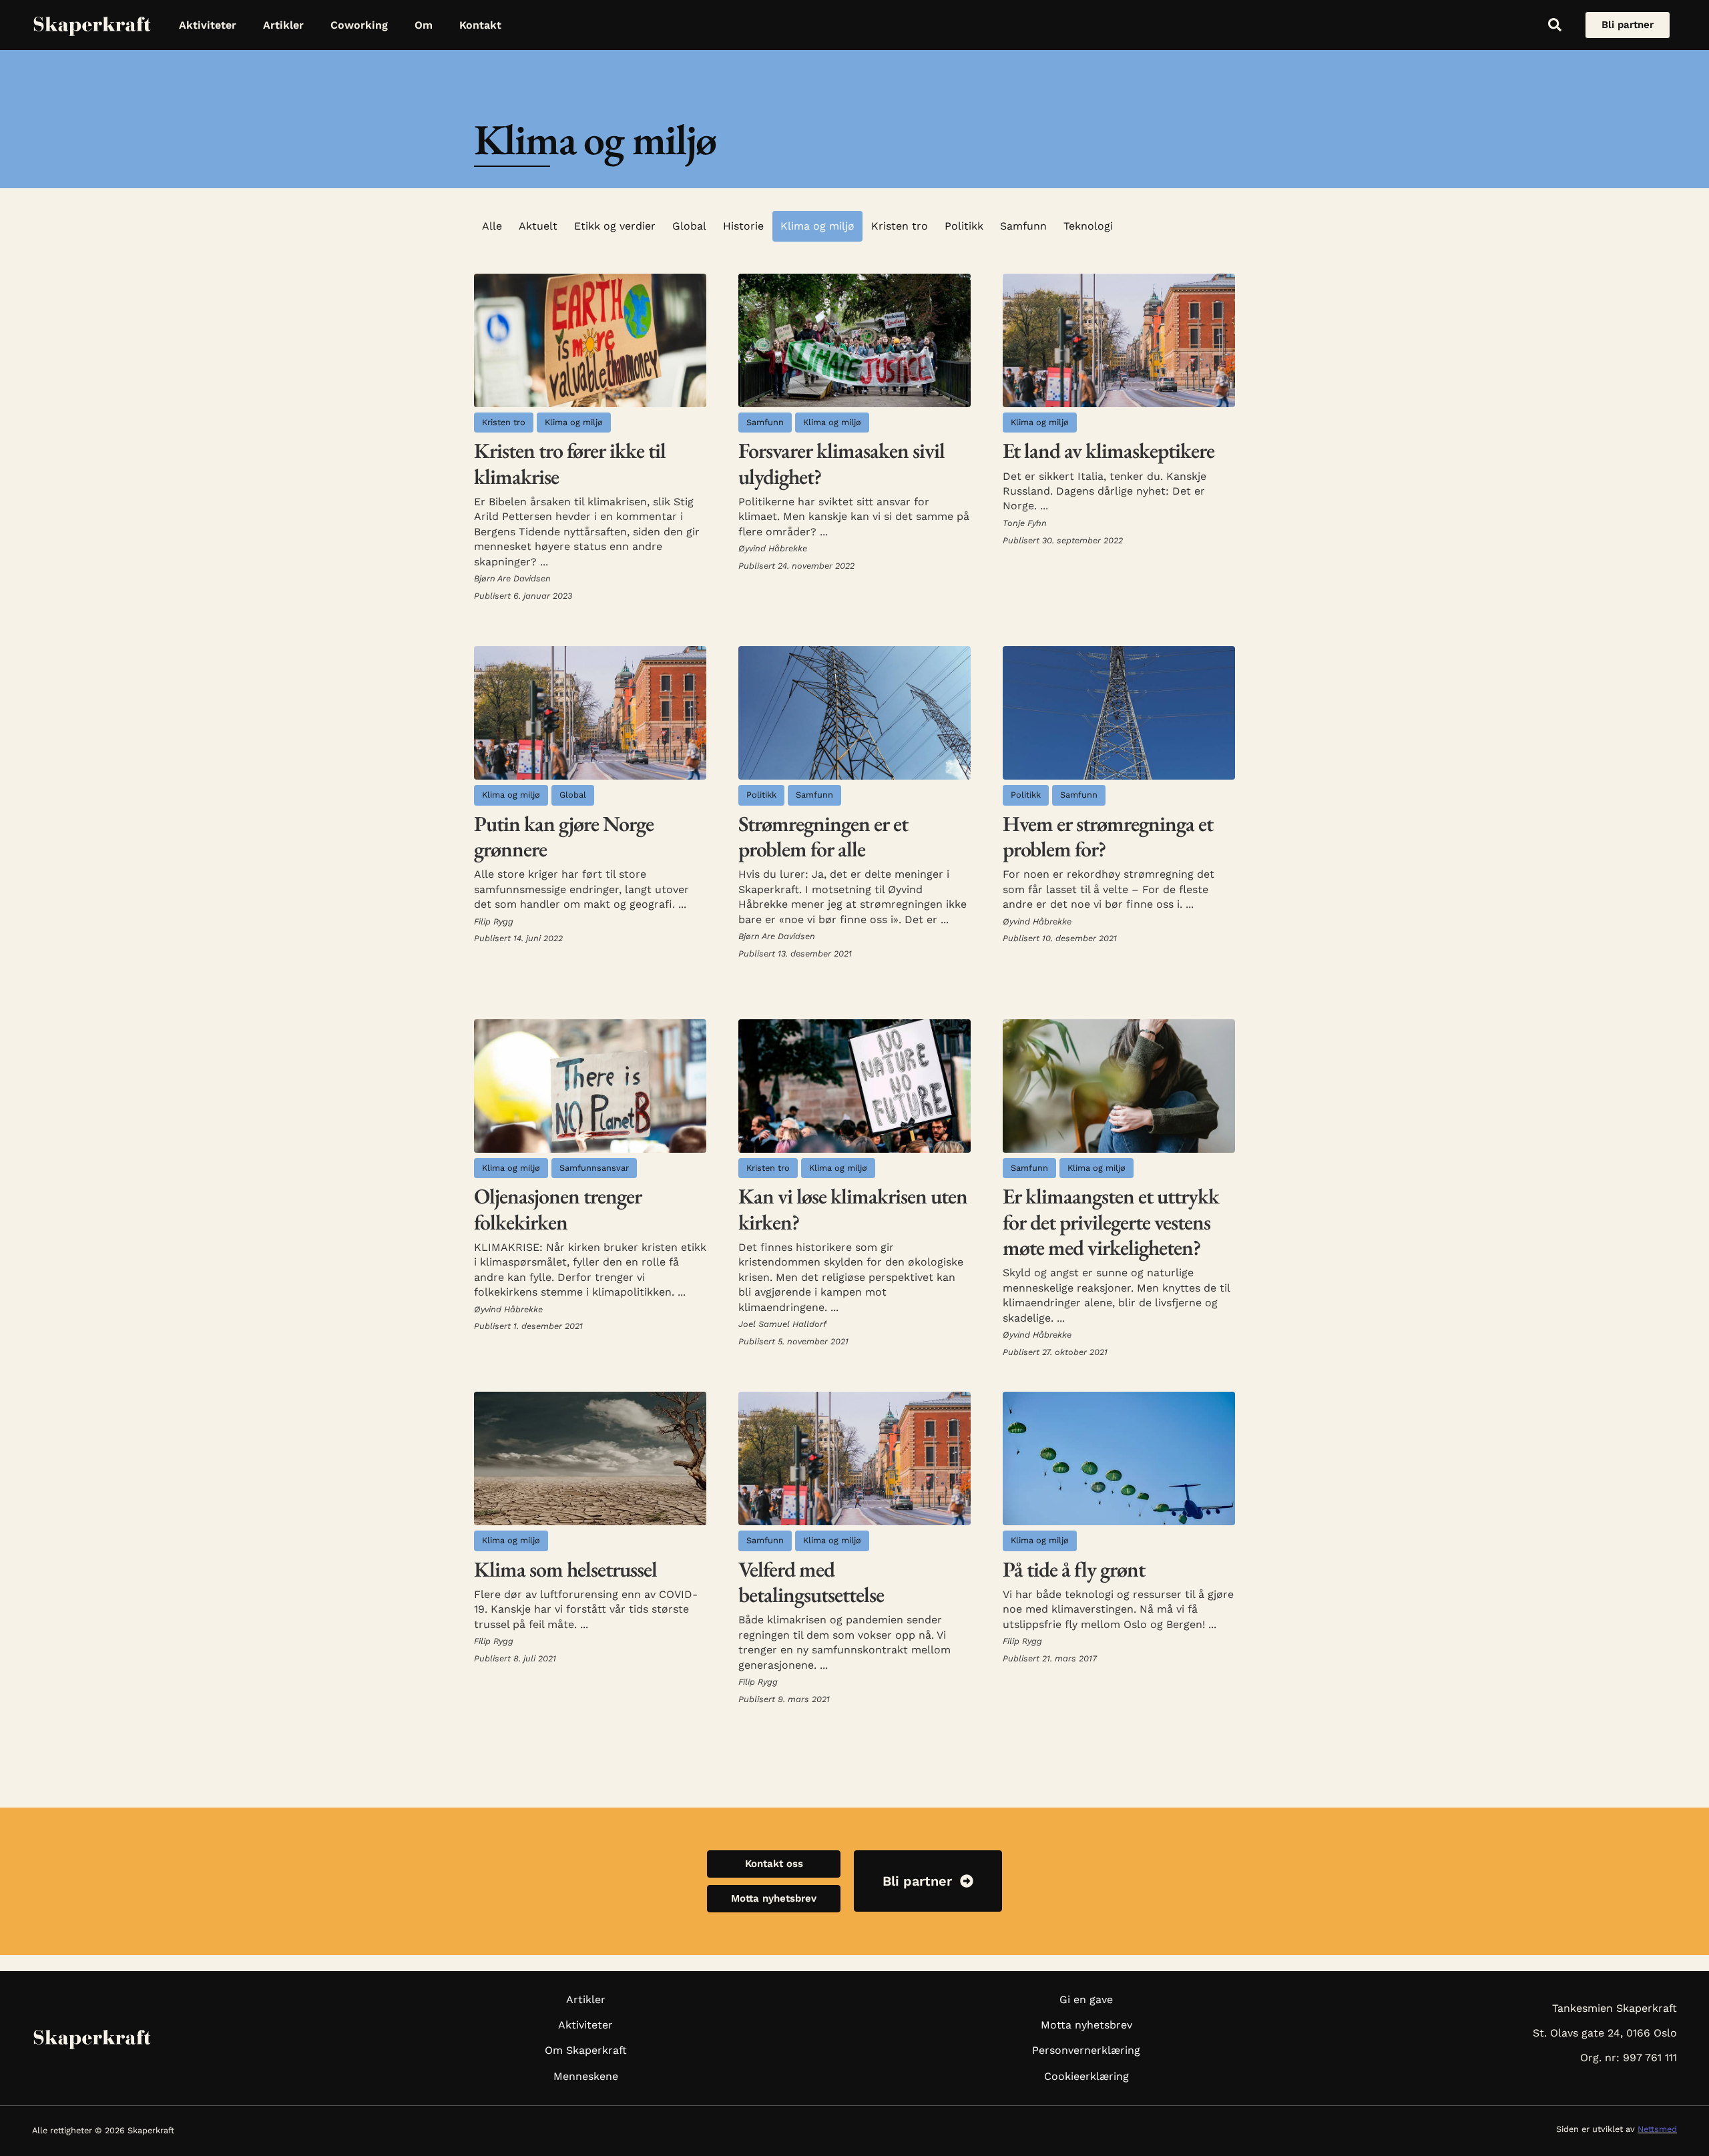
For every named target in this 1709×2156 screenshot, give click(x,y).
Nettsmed (1657, 2129)
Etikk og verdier (615, 226)
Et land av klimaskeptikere (1109, 451)
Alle (492, 226)
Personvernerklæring (1086, 2050)
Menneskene (586, 2076)
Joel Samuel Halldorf (782, 1324)
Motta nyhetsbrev (1086, 2025)
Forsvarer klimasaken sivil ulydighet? (841, 463)
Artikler (283, 25)
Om (424, 25)
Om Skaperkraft (586, 2050)
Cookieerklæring (1086, 2076)
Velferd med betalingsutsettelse (811, 1582)
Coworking (359, 25)
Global (689, 226)
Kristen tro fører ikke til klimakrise (570, 463)
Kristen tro (900, 226)
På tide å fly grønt (1074, 1569)
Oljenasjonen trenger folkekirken (558, 1209)
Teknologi (1088, 226)
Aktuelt (538, 226)
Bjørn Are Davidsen (512, 578)
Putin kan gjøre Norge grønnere (564, 836)
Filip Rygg (494, 921)
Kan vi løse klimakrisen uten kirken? (853, 1209)
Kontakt (480, 25)
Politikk (964, 226)
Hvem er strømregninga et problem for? (1108, 836)
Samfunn (1023, 226)
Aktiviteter (208, 25)
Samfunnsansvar (594, 1168)
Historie (743, 226)
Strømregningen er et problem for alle (823, 836)
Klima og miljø (817, 226)
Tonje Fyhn (1025, 523)
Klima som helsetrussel (565, 1569)
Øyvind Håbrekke (773, 548)
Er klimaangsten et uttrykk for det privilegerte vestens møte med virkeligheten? (1111, 1222)
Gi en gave (1086, 1999)
